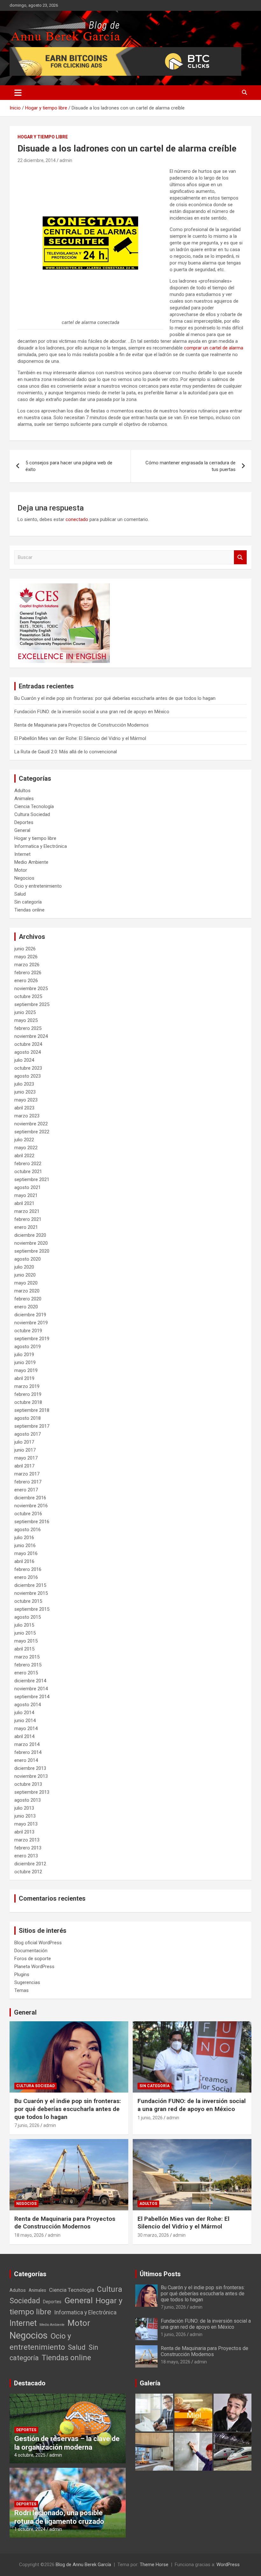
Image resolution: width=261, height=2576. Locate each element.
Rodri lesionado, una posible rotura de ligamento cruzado (59, 2517)
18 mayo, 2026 (29, 2235)
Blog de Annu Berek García (83, 2565)
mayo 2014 (26, 1728)
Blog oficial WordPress (38, 1943)
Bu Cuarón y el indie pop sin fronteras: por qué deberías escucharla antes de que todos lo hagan (115, 698)
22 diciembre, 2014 (37, 160)
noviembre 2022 (31, 1124)
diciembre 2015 (30, 1585)
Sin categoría (28, 902)
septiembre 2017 (32, 1426)
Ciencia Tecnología (34, 806)
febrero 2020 (28, 1299)
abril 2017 (24, 1466)
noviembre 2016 (31, 1506)
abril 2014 (24, 1736)
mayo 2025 (26, 1020)
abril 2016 (24, 1561)
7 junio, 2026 (27, 2125)
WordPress (228, 2565)
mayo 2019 (26, 1370)
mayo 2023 (26, 1100)
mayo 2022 (26, 1148)
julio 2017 (24, 1442)
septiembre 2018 (32, 1410)
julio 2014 (24, 1713)
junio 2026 (25, 949)
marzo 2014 (27, 1744)
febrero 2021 (28, 1219)
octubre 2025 (28, 996)
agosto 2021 (28, 1187)
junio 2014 (25, 1721)
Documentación (31, 1951)
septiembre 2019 (32, 1339)
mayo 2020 (26, 1283)
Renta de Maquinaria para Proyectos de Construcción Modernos (81, 725)
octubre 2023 (28, 1068)
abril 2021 (24, 1203)
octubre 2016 (28, 1514)
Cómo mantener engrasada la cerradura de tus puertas (190, 466)
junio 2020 (25, 1275)
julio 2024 (24, 1060)
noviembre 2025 (31, 989)
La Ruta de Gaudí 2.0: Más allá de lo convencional (66, 752)
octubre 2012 (28, 1872)
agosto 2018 (28, 1418)
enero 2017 (26, 1490)
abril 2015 (24, 1649)
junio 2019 (25, 1362)
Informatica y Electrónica (41, 846)
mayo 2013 (26, 1824)
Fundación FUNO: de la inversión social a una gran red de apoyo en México (92, 712)
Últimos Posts (160, 2274)
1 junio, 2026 (150, 2118)
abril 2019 (24, 1378)
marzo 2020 (27, 1291)
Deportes (24, 822)
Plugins (22, 1974)
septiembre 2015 (32, 1609)
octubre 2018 (28, 1402)
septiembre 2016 (32, 1522)
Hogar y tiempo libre (43, 137)
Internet (22, 854)
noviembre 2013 (31, 1776)
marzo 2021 (27, 1211)
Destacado (30, 2383)
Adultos (22, 791)
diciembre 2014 (30, 1681)
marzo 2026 (27, 965)
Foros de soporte (33, 1959)
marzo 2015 (27, 1657)
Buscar (240, 557)
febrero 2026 (28, 973)
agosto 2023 (28, 1076)
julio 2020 (24, 1267)
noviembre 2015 (31, 1593)
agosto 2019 (28, 1347)
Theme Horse (154, 2565)
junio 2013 (25, 1816)
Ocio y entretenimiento (38, 886)
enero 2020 (26, 1307)
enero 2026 (26, 981)
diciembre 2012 (30, 1864)
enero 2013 (26, 1856)
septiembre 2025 (32, 1004)
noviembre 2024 (31, 1036)
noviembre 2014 (31, 1689)
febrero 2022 (28, 1164)
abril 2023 (24, 1108)
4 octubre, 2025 (30, 2455)
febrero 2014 (28, 1752)
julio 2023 (24, 1084)
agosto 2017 (28, 1434)
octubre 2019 (28, 1331)
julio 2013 (24, 1808)
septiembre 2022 (32, 1132)
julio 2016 (24, 1538)
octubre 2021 (28, 1172)
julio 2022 (24, 1140)
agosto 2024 (28, 1052)
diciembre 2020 (30, 1235)
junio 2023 (25, 1092)
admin (66, 160)
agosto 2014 (28, 1705)
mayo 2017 (26, 1458)
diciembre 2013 (30, 1768)
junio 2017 (25, 1450)
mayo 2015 (26, 1641)
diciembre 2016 (30, 1498)
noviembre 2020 (31, 1243)
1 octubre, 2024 (30, 2529)
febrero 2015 (28, 1665)
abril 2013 (24, 1832)
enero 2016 (26, 1577)
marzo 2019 (27, 1386)
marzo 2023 (27, 1116)
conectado (77, 519)
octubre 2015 (28, 1601)
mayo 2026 (26, 957)
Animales (24, 799)
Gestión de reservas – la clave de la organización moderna (67, 2443)
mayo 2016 (26, 1553)
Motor (21, 870)
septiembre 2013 (32, 1792)
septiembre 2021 (32, 1179)
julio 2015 (24, 1625)
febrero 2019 (28, 1394)
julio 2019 (24, 1355)
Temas (21, 1990)
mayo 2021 (26, 1195)
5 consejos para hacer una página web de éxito (69, 466)
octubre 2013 (28, 1784)
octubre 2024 (28, 1044)
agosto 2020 (28, 1259)
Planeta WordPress (34, 1967)
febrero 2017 (28, 1482)
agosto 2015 (28, 1617)
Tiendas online (29, 910)
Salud (20, 894)
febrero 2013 (28, 1848)
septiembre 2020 (32, 1251)
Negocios (24, 878)
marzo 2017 (27, 1474)
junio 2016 (25, 1545)
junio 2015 (25, 1633)
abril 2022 (24, 1156)
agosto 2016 (28, 1530)
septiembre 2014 (32, 1697)
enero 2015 (26, 1673)
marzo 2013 (27, 1840)
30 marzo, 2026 (153, 2235)
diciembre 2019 (30, 1315)
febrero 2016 (28, 1569)
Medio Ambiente (31, 862)
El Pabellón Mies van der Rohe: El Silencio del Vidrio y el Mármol (80, 738)
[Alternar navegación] (18, 93)
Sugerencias (27, 1982)
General (22, 830)
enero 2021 (26, 1227)
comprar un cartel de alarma (214, 348)
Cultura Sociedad (32, 814)
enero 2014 (26, 1760)
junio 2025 (25, 1012)
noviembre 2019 (31, 1323)
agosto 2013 (28, 1800)
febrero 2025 (28, 1028)
